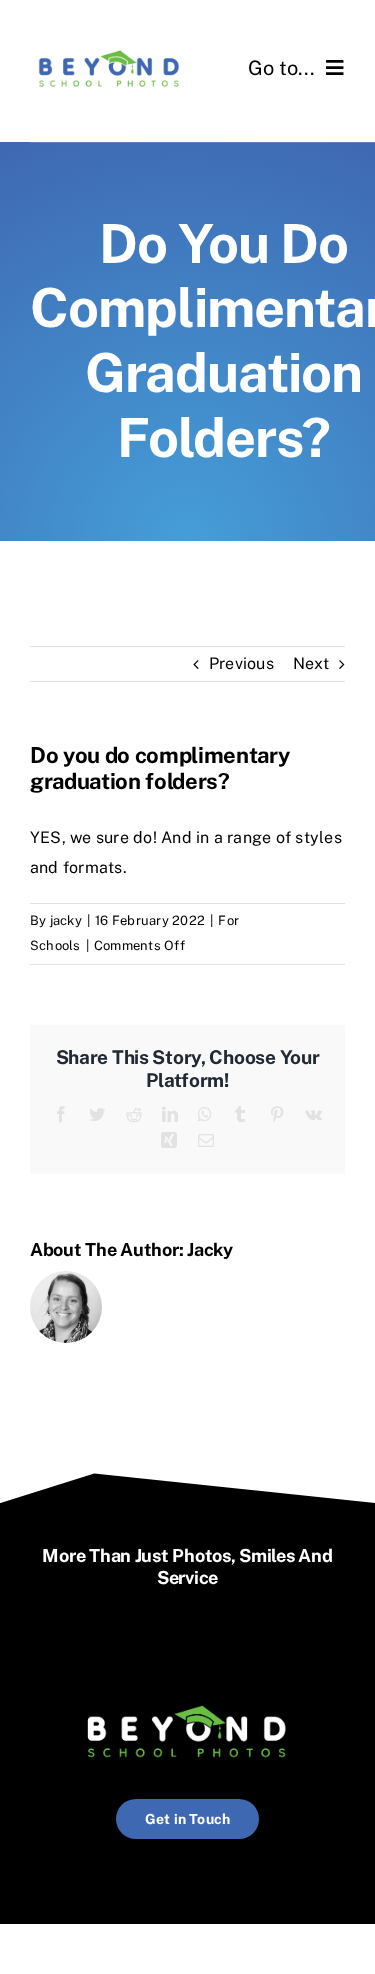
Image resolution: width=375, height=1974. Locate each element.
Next (311, 663)
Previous (241, 663)
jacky (66, 920)
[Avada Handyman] (188, 1697)
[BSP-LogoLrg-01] (109, 47)
